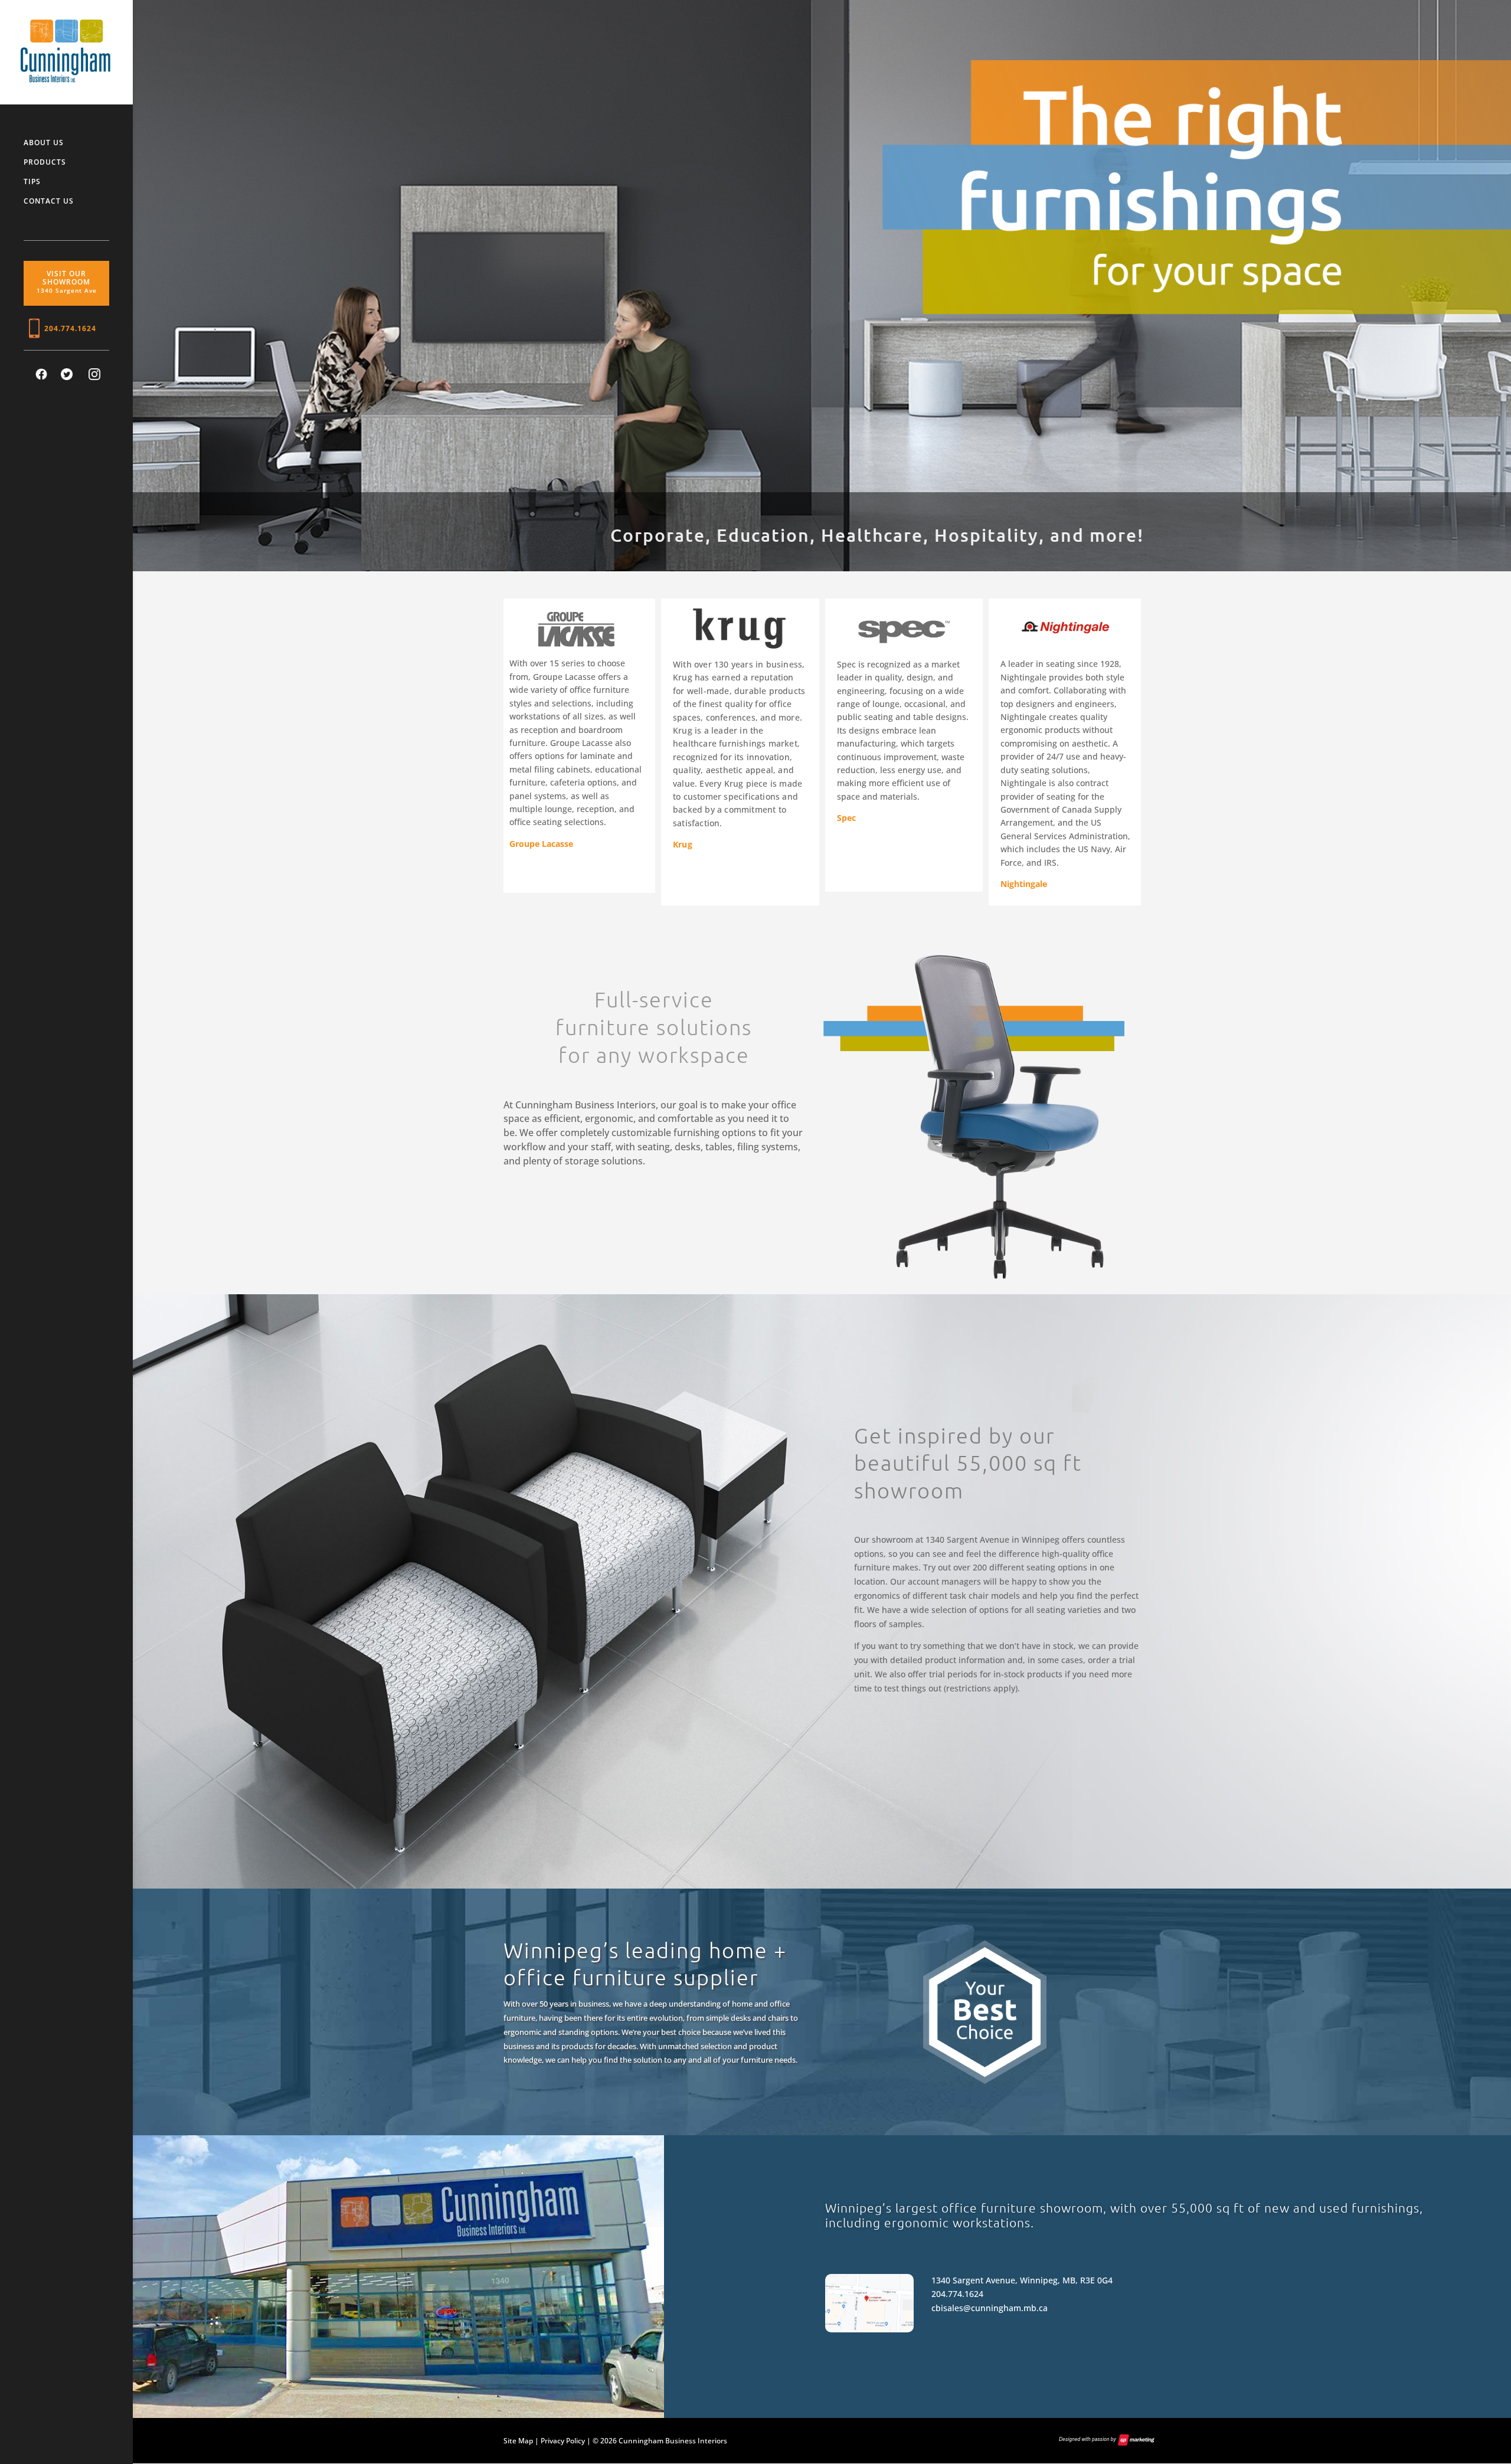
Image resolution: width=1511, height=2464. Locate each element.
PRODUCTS (45, 163)
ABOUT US (44, 143)
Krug (683, 844)
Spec (846, 818)
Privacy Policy (563, 2441)
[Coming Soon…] (70, 377)
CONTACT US (49, 202)
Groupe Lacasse (541, 844)
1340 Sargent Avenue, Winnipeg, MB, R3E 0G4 (1022, 2280)
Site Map (518, 2441)
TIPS (32, 182)
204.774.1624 (70, 329)
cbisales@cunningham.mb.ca (990, 2308)
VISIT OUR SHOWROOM (67, 282)
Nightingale (1024, 884)
